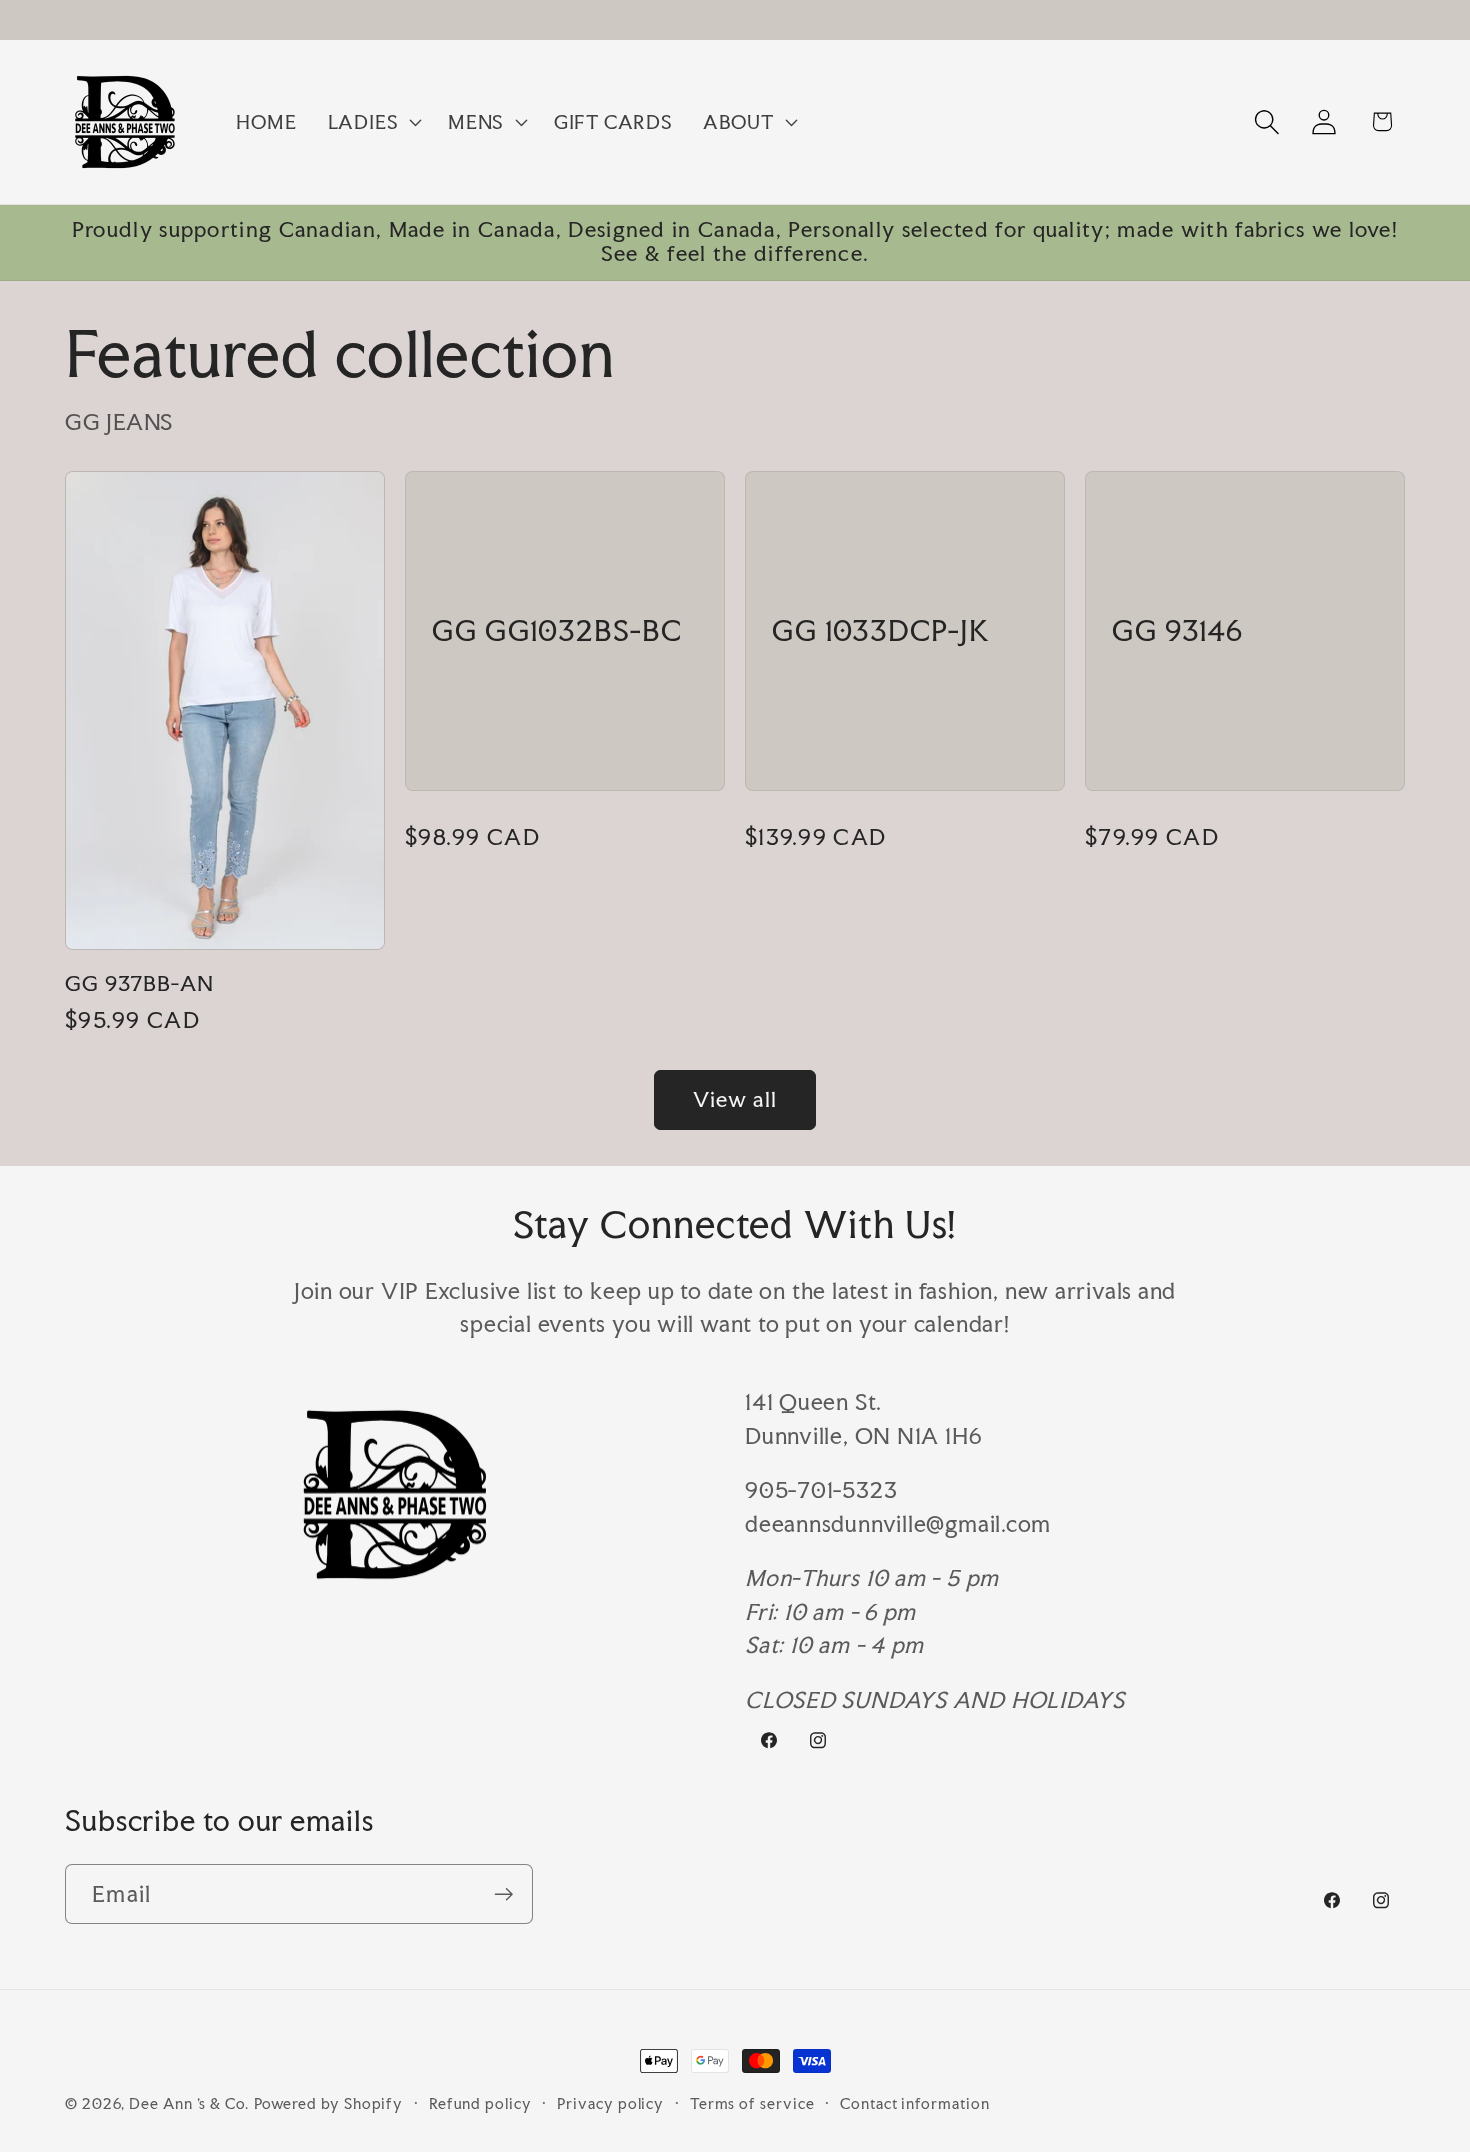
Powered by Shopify (328, 2103)
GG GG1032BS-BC (557, 631)
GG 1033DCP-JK (881, 631)
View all (735, 1099)
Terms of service (752, 2103)
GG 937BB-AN (139, 984)
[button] (372, 122)
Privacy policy (610, 2103)
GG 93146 (1177, 631)
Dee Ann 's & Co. (189, 2103)
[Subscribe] (503, 1894)
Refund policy (480, 2103)
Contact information (914, 2103)
